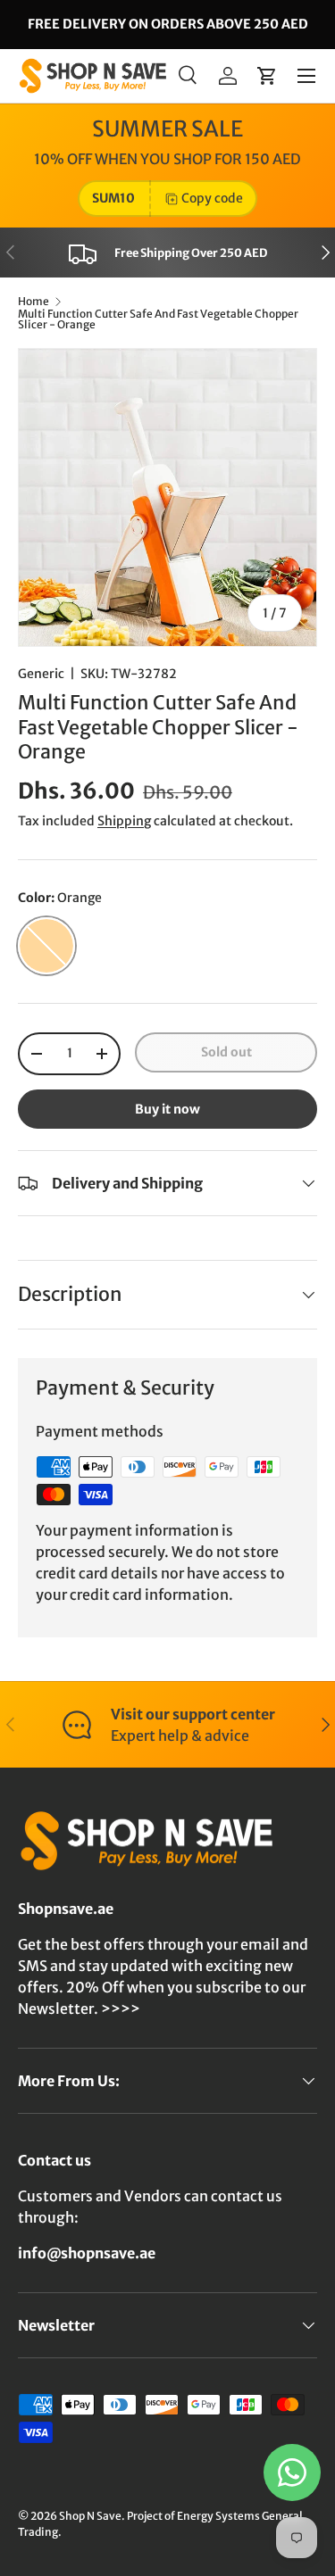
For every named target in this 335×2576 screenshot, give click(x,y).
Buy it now (167, 1109)
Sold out (226, 1052)
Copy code (212, 198)
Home (33, 302)
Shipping (124, 821)
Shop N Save (90, 2516)
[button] (267, 76)
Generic (41, 674)
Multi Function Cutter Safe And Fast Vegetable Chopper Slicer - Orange (158, 319)
